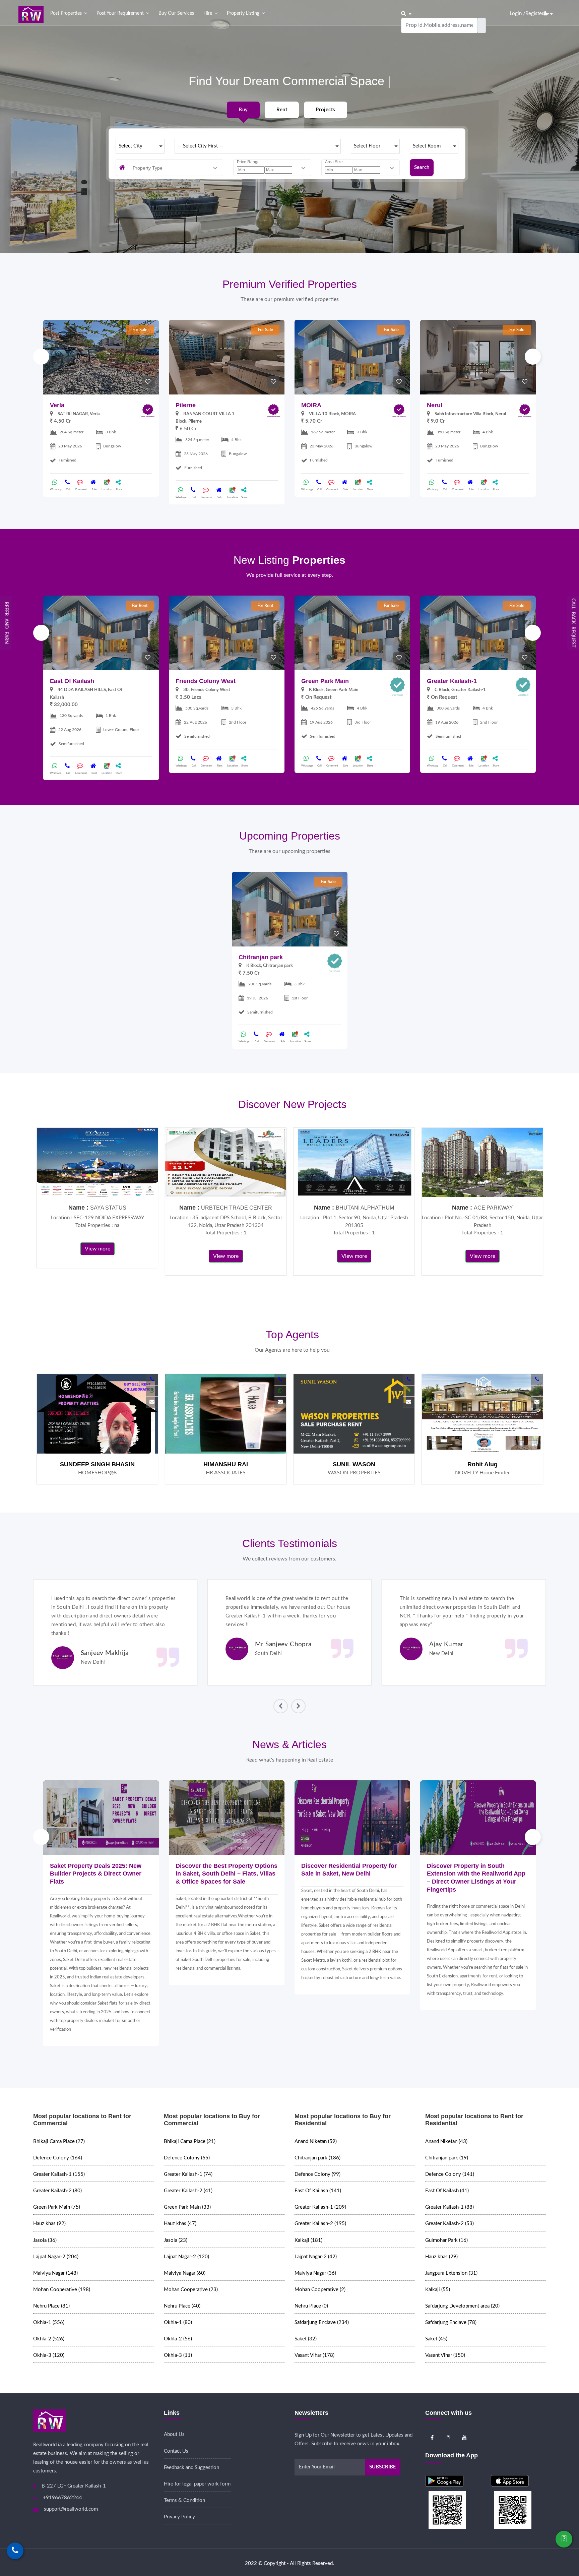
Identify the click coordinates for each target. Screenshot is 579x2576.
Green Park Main (325, 681)
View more (98, 1249)
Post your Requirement (120, 13)
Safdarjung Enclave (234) (322, 2322)
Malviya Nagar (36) (315, 2273)
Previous (41, 357)
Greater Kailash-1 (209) (320, 2207)
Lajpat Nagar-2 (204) (56, 2257)
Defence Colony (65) (187, 2158)
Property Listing (243, 13)
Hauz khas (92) (49, 2224)
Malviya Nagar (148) (55, 2273)
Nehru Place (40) (182, 2306)
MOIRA (311, 405)
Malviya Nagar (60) (185, 2273)
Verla (57, 405)
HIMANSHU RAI (226, 1464)
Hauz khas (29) (441, 2257)
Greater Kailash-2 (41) (188, 2191)
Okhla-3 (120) (49, 2355)
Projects (325, 110)
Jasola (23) (176, 2240)
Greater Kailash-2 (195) (320, 2224)
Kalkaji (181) (308, 2240)
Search (422, 167)
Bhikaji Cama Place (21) (190, 2141)
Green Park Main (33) (187, 2207)
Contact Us (176, 2451)
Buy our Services (176, 13)
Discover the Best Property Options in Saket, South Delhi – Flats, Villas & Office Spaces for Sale (227, 1874)
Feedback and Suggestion (191, 2468)
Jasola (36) (45, 2240)
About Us (174, 2434)
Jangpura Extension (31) (451, 2273)
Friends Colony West (206, 681)
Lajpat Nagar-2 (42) (316, 2257)
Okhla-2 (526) (49, 2339)
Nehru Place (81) (51, 2306)
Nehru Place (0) (311, 2306)
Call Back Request (573, 623)
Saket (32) (306, 2339)
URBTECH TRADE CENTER (237, 1208)
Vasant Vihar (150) (445, 2355)
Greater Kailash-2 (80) (57, 2191)
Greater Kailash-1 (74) (188, 2174)
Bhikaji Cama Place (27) (59, 2141)
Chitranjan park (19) (447, 2158)
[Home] (31, 14)
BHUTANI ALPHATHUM (365, 1208)
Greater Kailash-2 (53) (449, 2224)
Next (533, 357)
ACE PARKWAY (493, 1208)
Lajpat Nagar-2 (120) (186, 2257)
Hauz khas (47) (180, 2224)
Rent (282, 110)
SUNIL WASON (354, 1464)
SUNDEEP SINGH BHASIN (97, 1464)
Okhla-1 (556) (49, 2322)
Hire (208, 13)
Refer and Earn (6, 623)
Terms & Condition (184, 2500)
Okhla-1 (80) (178, 2322)
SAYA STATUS (108, 1208)
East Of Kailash (72, 681)
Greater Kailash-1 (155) (59, 2174)
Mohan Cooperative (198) (62, 2290)
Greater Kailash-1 (452, 681)
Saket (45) (436, 2339)
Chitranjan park (261, 957)
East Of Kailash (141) (318, 2191)
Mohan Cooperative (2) (320, 2290)
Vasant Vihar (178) (314, 2355)
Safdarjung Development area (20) (462, 2306)
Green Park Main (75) (57, 2207)
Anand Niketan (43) (446, 2141)
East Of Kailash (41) (447, 2191)
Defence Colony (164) (58, 2158)
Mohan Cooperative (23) (191, 2290)
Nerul (435, 405)
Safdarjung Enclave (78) (451, 2322)
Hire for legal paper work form (197, 2484)
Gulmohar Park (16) (446, 2240)
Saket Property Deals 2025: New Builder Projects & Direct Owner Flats (96, 1874)
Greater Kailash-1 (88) (449, 2207)
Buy (243, 110)
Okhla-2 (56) (178, 2339)
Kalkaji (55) (438, 2290)
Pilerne (186, 405)
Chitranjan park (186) (317, 2158)
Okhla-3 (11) (178, 2355)
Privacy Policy (179, 2517)
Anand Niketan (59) (316, 2141)
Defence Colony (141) (450, 2174)
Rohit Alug (482, 1464)
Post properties (66, 13)
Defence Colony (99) (317, 2174)
